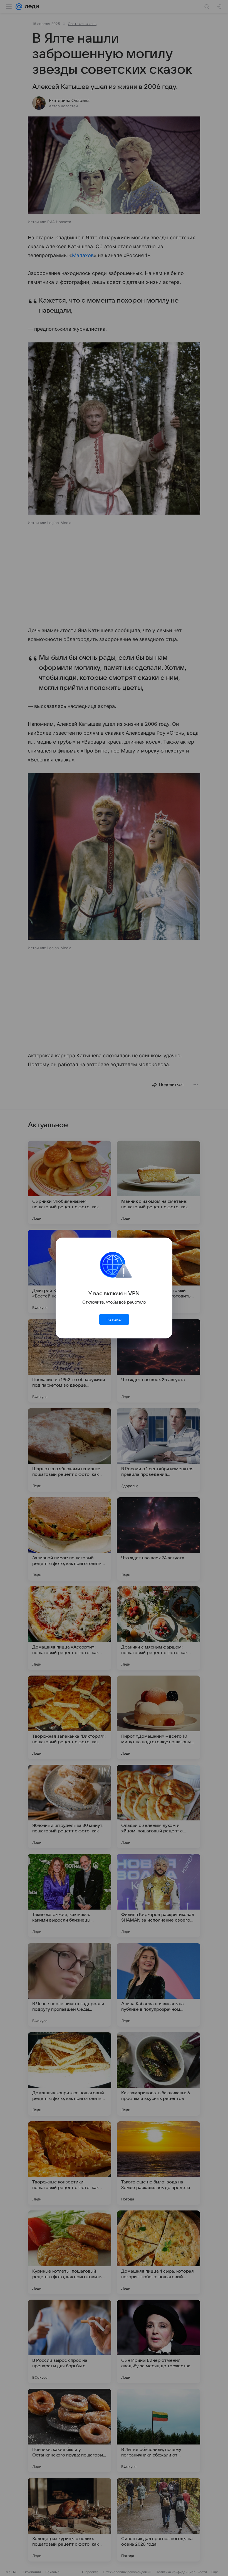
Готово (114, 1319)
